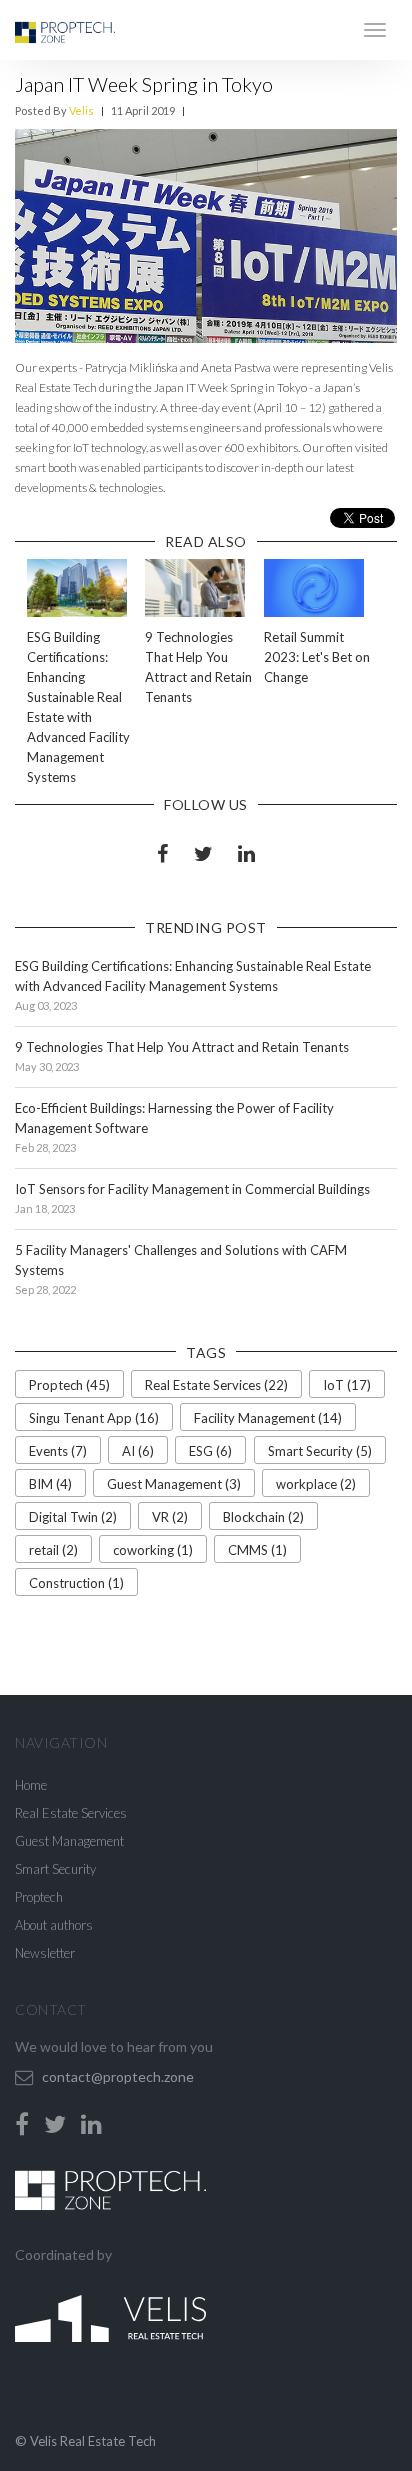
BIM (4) (50, 1484)
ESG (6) (210, 1451)
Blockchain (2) (263, 1517)
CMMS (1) (257, 1550)
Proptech (39, 1897)
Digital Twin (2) (73, 1517)
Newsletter (45, 1953)
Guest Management (69, 1841)
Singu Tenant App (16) (94, 1418)
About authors (54, 1925)
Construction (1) (76, 1583)
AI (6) (138, 1451)
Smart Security (55, 1869)
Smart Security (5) (320, 1451)
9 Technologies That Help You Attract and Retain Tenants (182, 1047)
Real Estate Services (71, 1813)
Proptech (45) (69, 1385)
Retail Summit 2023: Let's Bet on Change (317, 657)
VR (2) (170, 1517)
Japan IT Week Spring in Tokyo (144, 84)
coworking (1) (153, 1550)
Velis (81, 110)
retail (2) (53, 1550)
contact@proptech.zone (118, 2076)
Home (31, 1785)
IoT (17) (347, 1385)
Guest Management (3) (174, 1484)
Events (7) (58, 1451)
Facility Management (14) (268, 1418)
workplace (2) (316, 1484)
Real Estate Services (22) (216, 1385)
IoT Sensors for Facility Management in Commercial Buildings (192, 1189)
